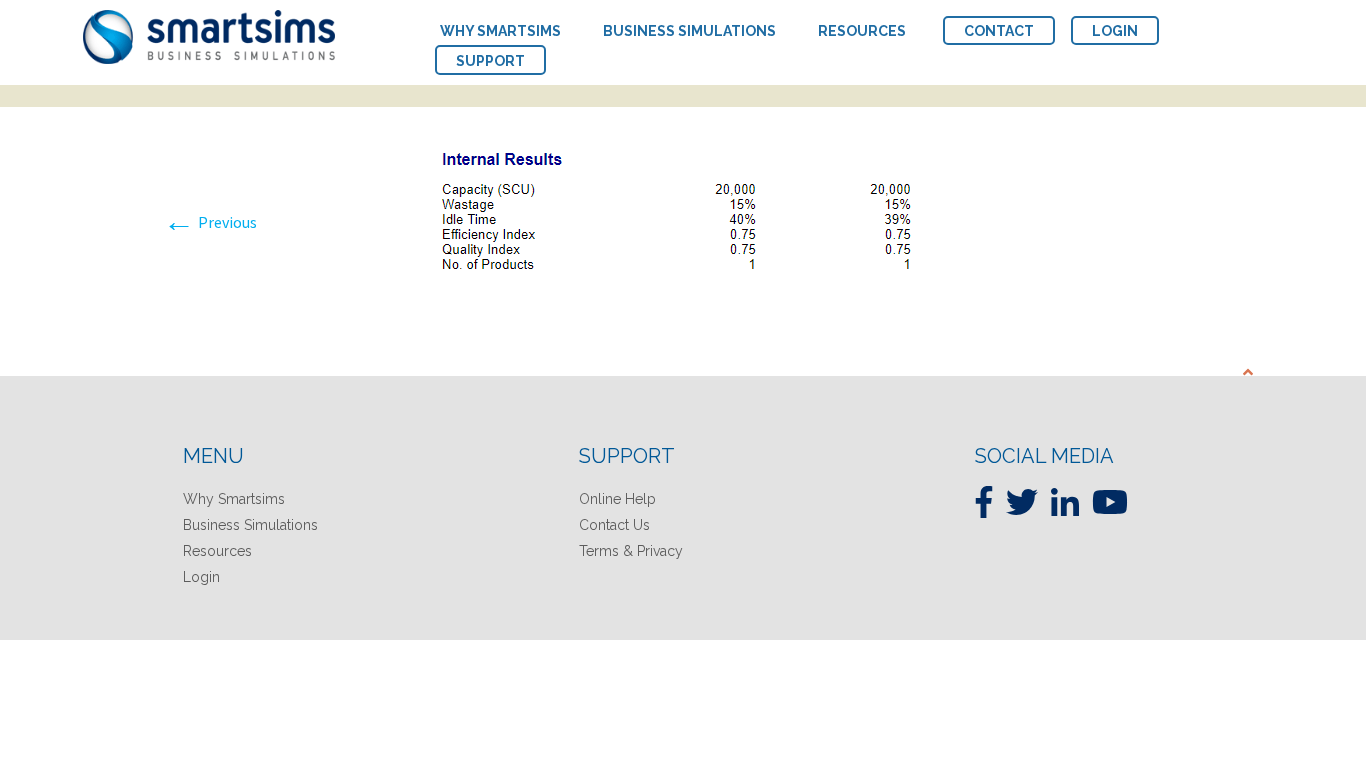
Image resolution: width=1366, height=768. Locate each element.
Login (201, 577)
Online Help (617, 499)
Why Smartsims (234, 499)
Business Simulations (250, 525)
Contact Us (614, 525)
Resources (217, 551)
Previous (210, 222)
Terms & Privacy (631, 551)
